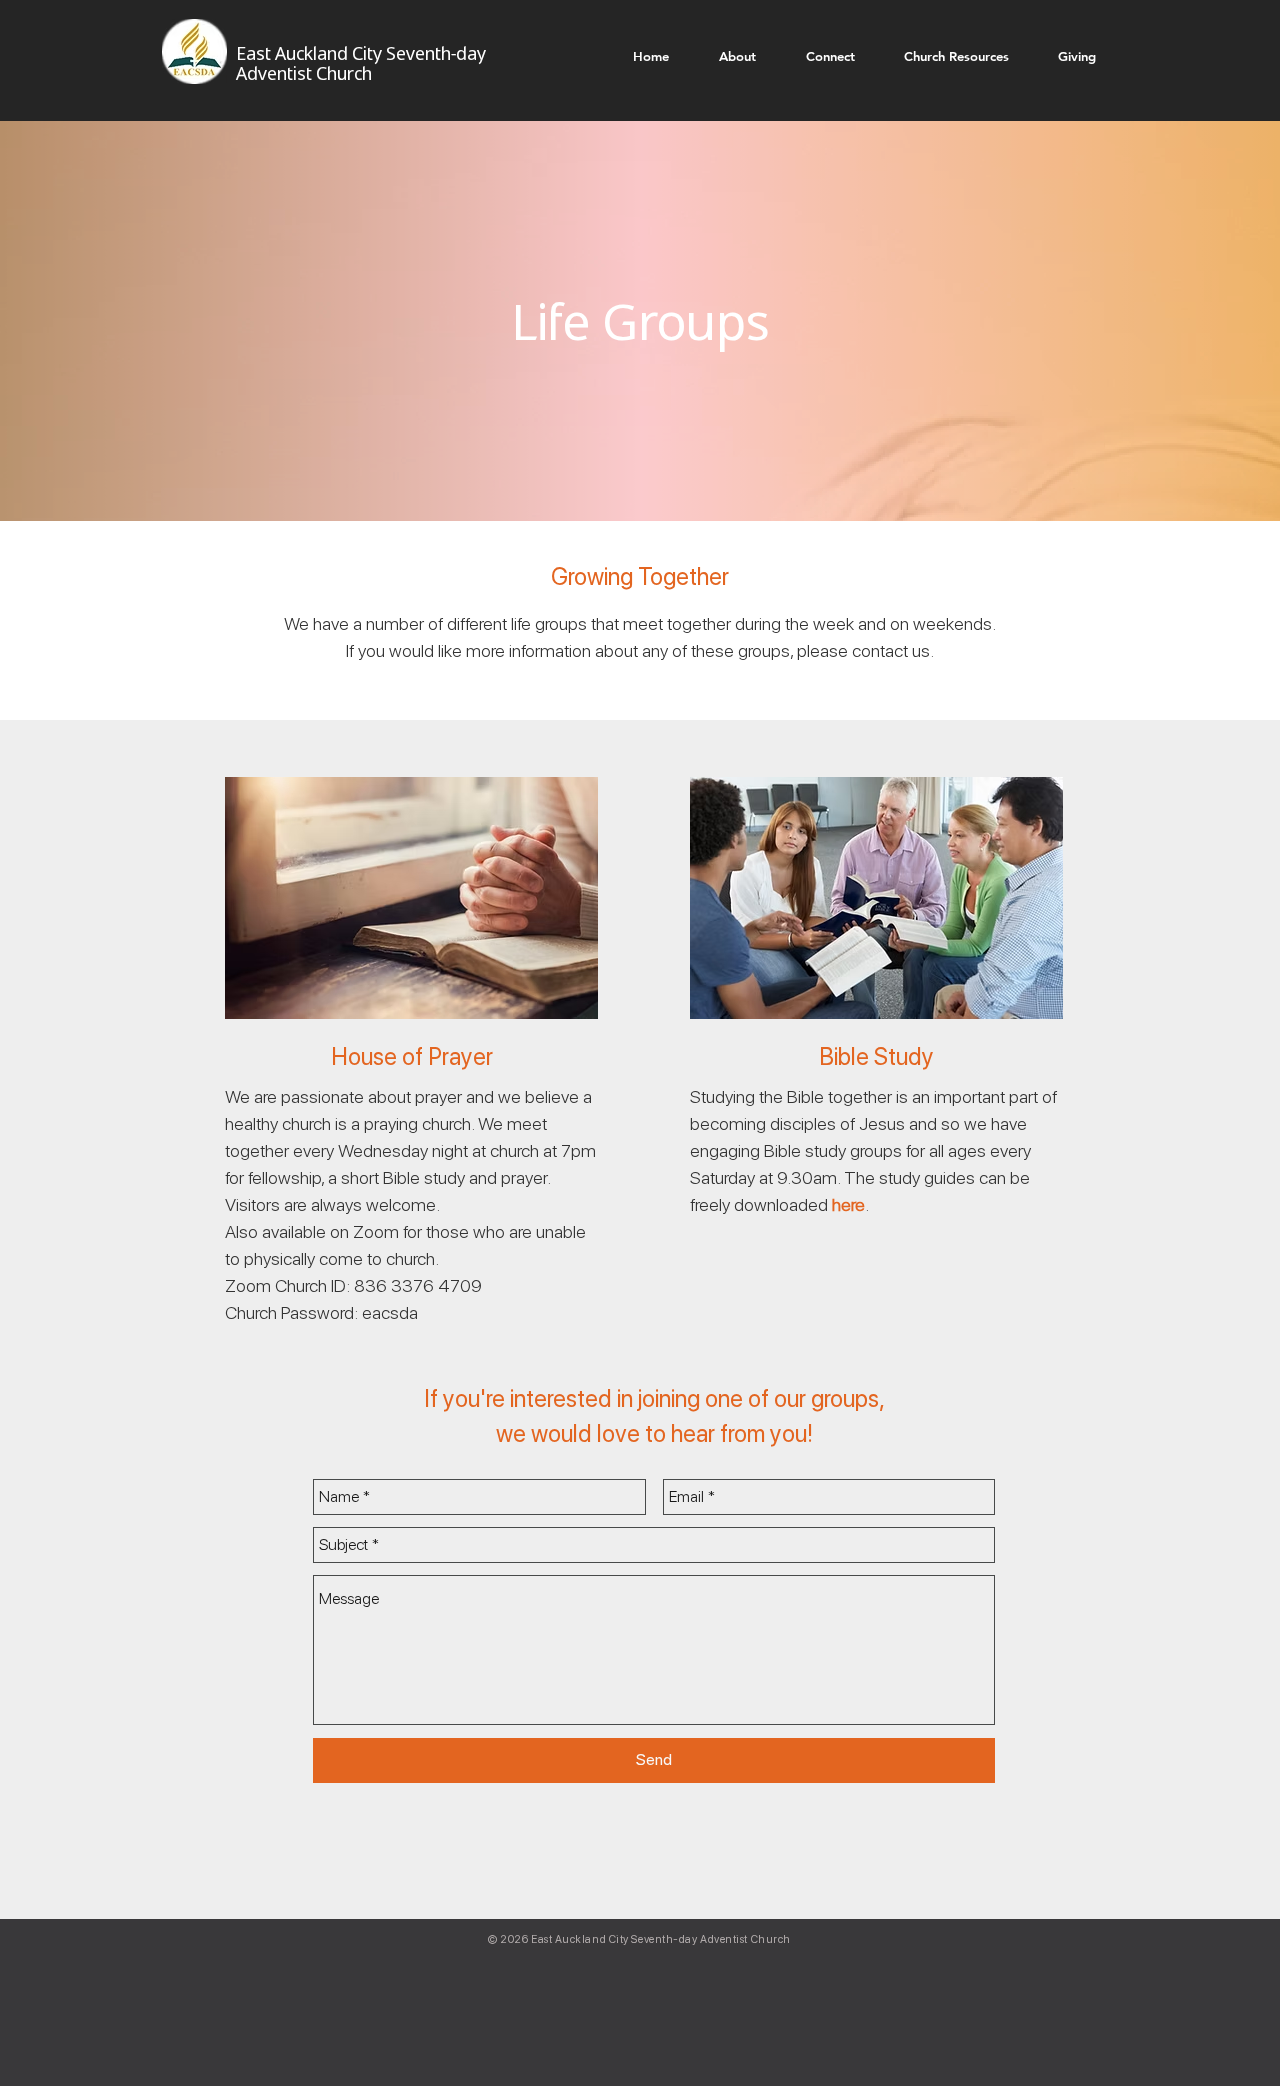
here (848, 1204)
